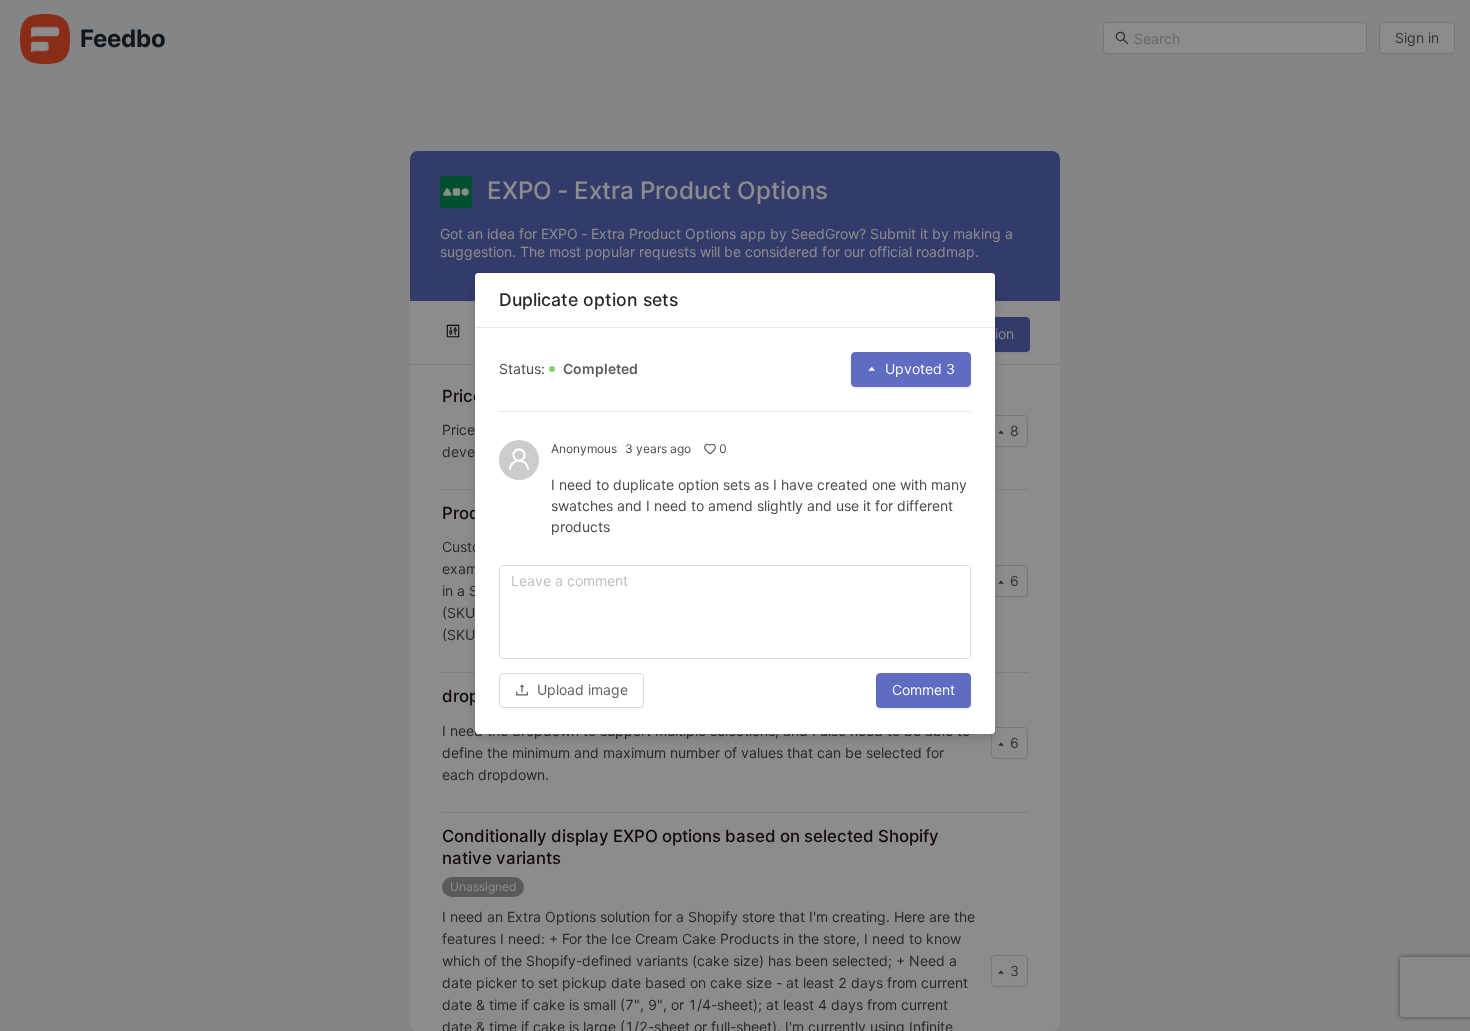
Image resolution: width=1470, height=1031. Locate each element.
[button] (571, 689)
